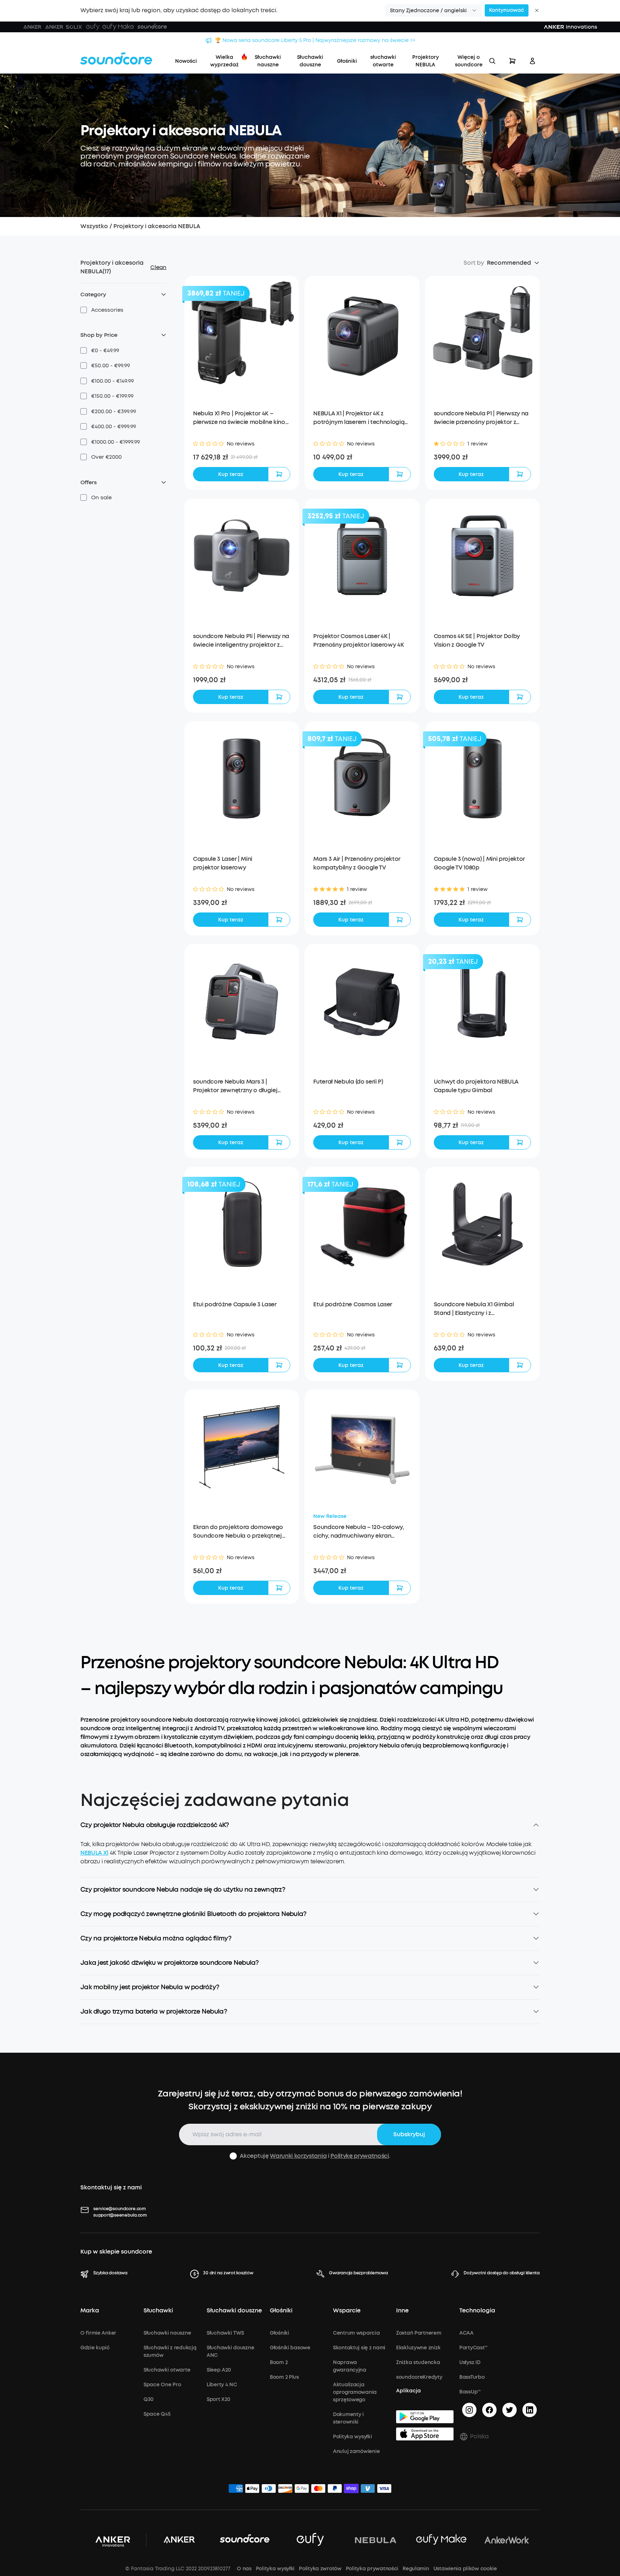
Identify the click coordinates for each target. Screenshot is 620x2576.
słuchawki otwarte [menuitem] (383, 61)
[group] (242, 457)
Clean (158, 267)
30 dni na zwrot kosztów (228, 2273)
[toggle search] (492, 61)
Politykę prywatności (360, 2156)
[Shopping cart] (512, 61)
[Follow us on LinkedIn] (530, 2410)
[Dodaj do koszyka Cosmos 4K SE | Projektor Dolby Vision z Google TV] (520, 697)
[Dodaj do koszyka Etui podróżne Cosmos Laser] (400, 1365)
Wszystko (94, 226)
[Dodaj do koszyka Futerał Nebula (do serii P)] (400, 1142)
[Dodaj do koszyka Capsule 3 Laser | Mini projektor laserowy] (279, 920)
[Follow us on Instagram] (469, 2410)
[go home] (116, 58)
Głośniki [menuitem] (347, 61)
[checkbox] (84, 310)
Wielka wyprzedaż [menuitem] (224, 61)
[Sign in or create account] (532, 61)
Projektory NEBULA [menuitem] (426, 61)
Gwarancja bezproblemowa (358, 2273)
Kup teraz (231, 474)
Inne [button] (402, 2311)
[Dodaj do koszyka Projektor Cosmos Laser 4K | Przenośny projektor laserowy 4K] (400, 697)
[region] (310, 1859)
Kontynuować (507, 10)
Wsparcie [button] (347, 2311)
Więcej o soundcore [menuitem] (469, 61)
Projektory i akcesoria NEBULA (157, 226)
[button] (433, 10)
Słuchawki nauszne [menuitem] (268, 61)
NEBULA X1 (94, 1853)
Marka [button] (90, 2311)
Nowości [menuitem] (186, 61)
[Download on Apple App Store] (425, 2434)
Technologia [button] (477, 2311)
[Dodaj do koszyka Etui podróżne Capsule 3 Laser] (279, 1365)
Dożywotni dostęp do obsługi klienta (502, 2273)
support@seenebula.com (120, 2215)
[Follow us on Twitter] (509, 2410)
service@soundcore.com (119, 2209)
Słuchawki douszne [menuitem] (310, 61)
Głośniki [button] (281, 2311)
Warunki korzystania (298, 2156)
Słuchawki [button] (158, 2311)
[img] (236, 2490)
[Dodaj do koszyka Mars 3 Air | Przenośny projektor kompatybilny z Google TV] (400, 920)
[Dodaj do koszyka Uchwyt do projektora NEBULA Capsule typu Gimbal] (520, 1142)
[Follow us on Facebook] (489, 2410)
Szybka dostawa (110, 2273)
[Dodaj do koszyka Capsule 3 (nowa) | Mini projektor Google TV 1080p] (520, 920)
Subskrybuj (409, 2134)
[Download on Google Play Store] (425, 2417)
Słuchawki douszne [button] (234, 2311)
